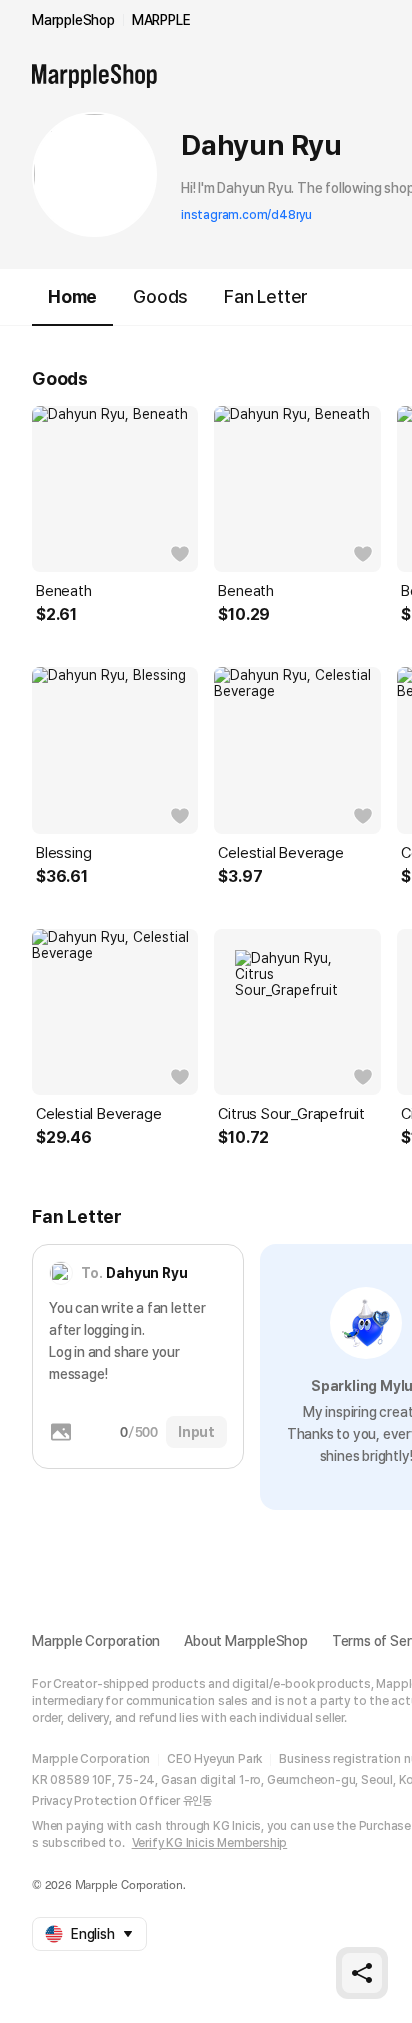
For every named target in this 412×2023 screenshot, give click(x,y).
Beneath (64, 591)
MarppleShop (73, 20)
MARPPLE (161, 20)
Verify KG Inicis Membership (210, 1843)
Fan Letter (266, 296)
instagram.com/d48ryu (246, 215)
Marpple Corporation (96, 1641)
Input (196, 1432)
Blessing (63, 853)
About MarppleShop (246, 1641)
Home (72, 296)
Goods (160, 296)
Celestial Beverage (280, 853)
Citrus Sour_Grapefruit (291, 1114)
